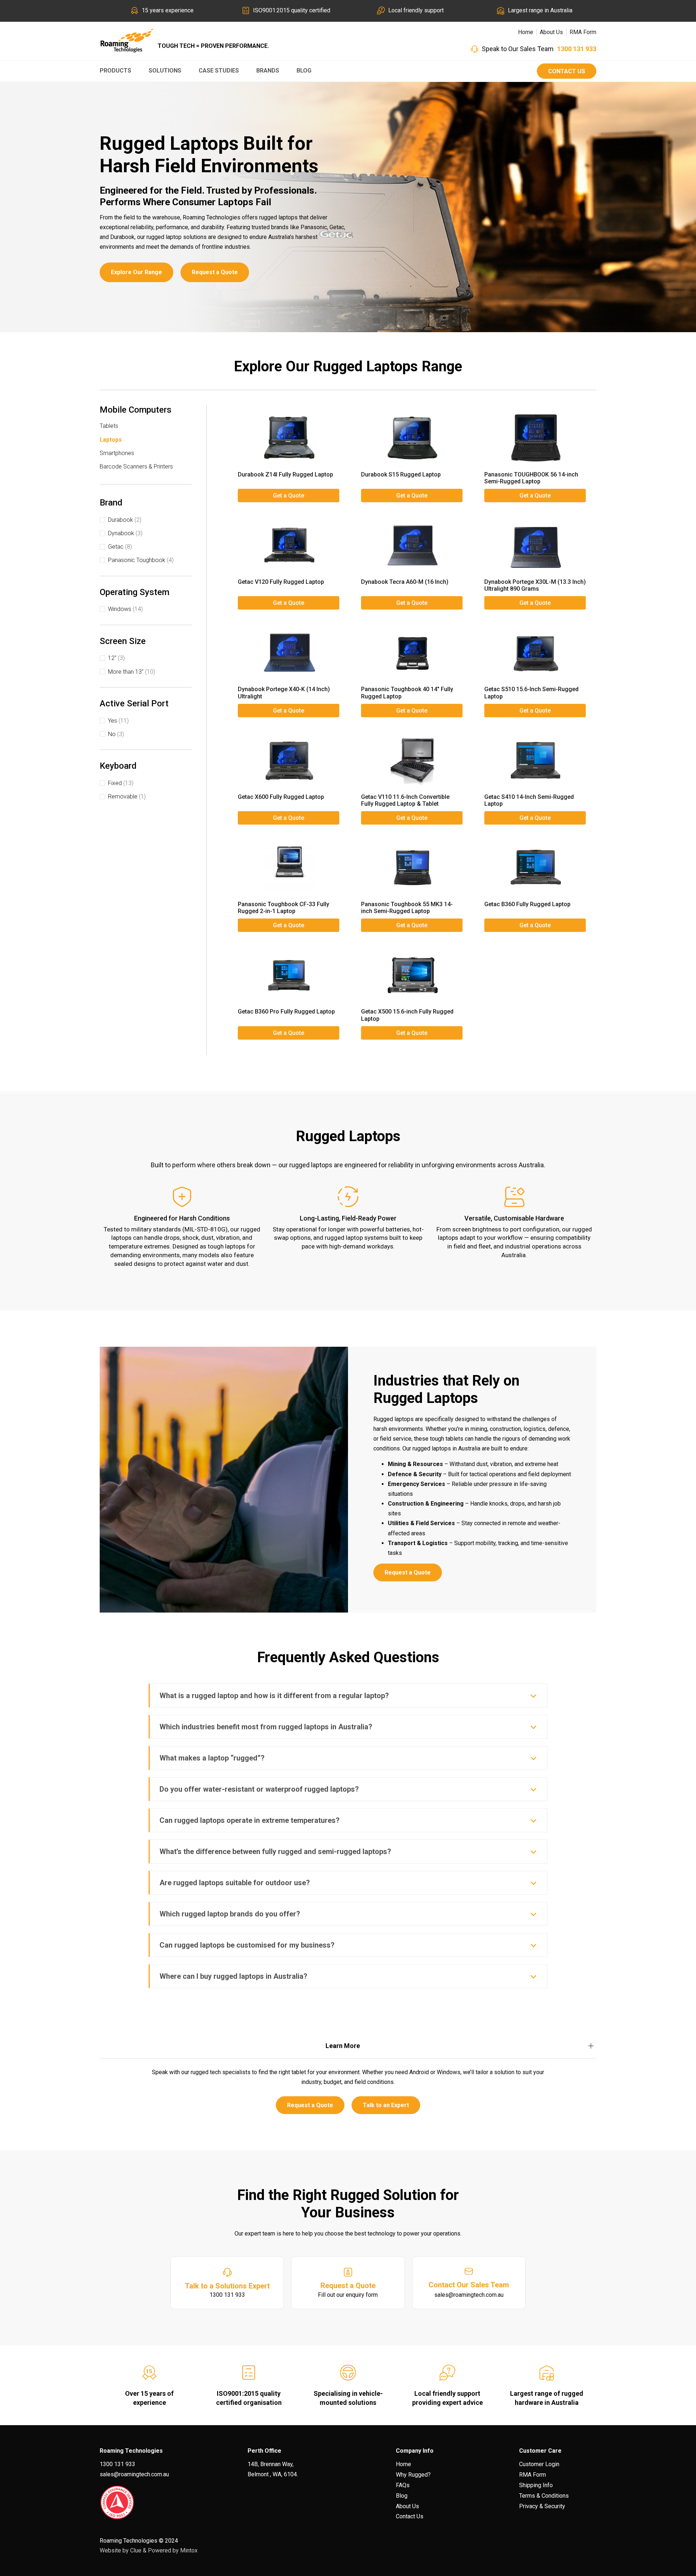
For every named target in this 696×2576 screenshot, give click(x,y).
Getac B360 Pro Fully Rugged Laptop (286, 1012)
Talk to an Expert (386, 2105)
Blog (304, 71)
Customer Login (539, 2464)
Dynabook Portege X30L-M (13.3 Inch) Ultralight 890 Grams (535, 585)
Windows (125, 609)
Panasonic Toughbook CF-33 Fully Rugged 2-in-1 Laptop (283, 908)
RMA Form (583, 32)
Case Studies (219, 71)
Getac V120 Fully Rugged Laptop (281, 582)
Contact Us (567, 71)
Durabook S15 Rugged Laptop (401, 474)
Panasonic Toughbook (141, 560)
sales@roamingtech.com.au (134, 2474)
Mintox (189, 2550)
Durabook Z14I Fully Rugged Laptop (285, 474)
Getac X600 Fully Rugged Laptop (281, 797)
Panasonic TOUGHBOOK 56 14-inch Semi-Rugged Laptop (531, 478)
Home (526, 32)
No (116, 734)
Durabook (125, 520)
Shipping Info (536, 2485)
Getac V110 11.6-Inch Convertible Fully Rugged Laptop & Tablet (405, 800)
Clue (136, 2550)
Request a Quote (215, 272)
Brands (268, 71)
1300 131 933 (577, 49)
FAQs (403, 2485)
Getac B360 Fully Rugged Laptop (527, 904)
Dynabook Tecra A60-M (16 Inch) (405, 582)
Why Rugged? (413, 2475)
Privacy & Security (542, 2506)
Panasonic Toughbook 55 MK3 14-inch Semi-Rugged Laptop (407, 908)
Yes (118, 721)
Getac (120, 547)
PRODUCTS (115, 71)
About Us (551, 32)
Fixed (121, 783)
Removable (127, 796)
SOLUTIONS (165, 71)
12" (116, 658)
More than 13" (132, 672)
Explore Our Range (136, 272)
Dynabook (125, 533)
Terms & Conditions (544, 2496)
